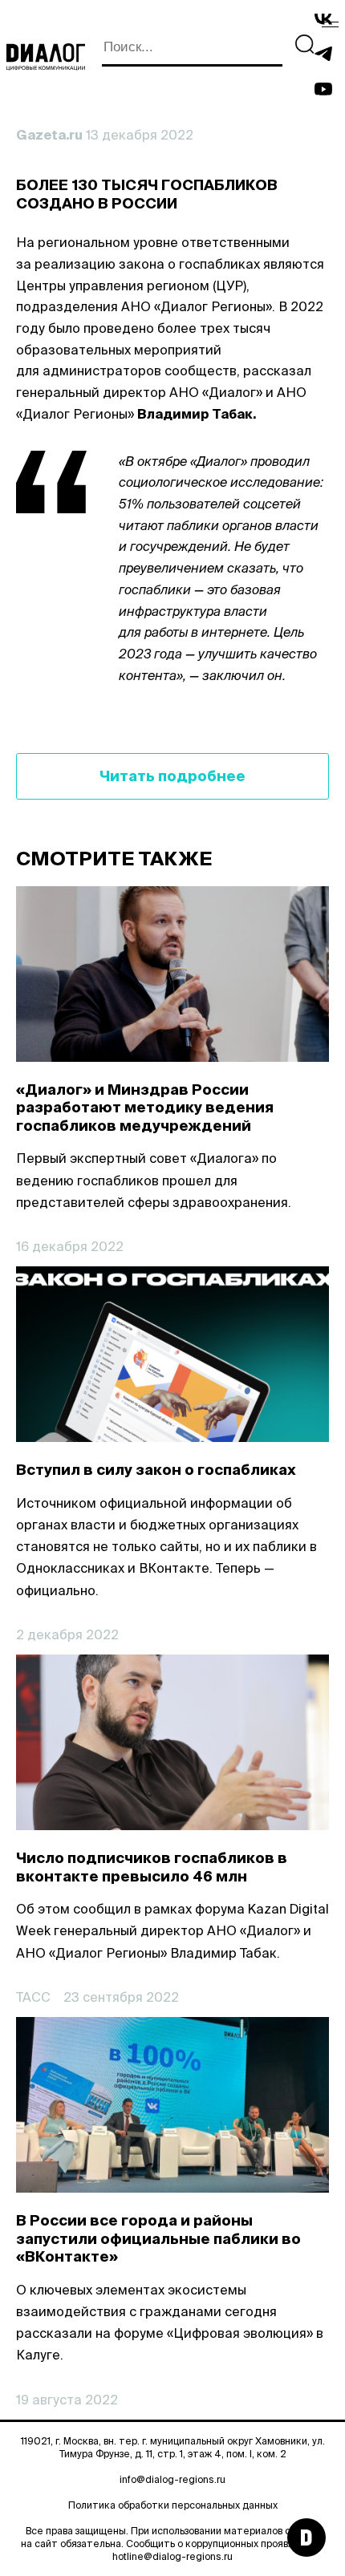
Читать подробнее (172, 776)
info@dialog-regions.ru (172, 2479)
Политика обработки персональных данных (173, 2505)
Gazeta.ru (49, 135)
